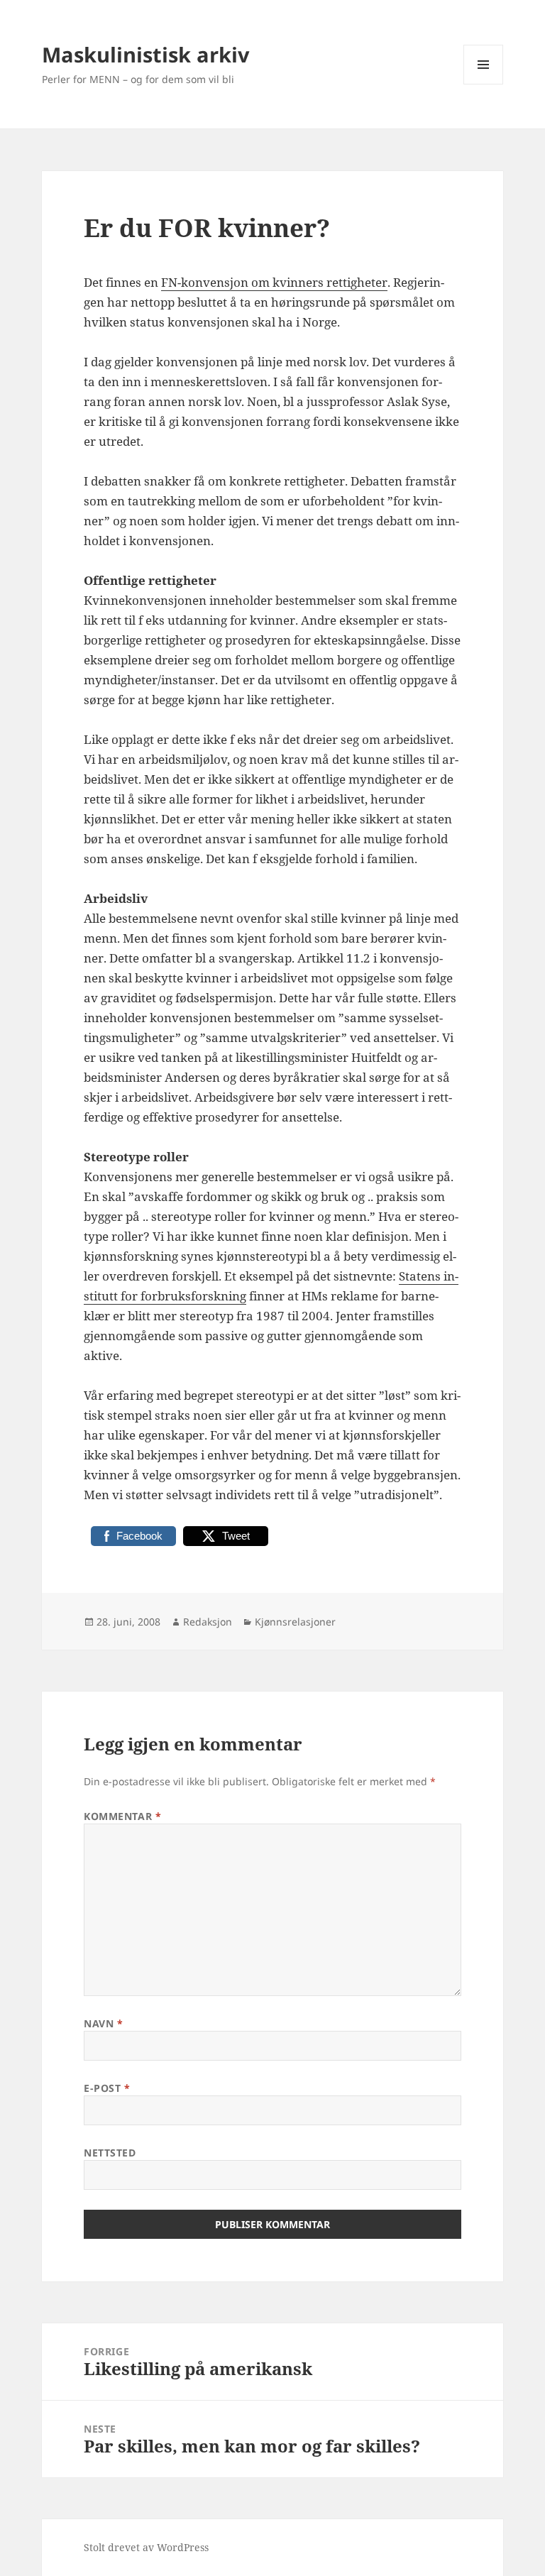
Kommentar (122, 1816)
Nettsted (110, 2153)
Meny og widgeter (484, 84)
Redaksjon (208, 1622)
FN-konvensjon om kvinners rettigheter (274, 282)
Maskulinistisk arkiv (146, 54)
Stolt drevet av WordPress (146, 2547)
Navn (103, 2023)
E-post (107, 2088)
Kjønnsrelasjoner (295, 1622)
